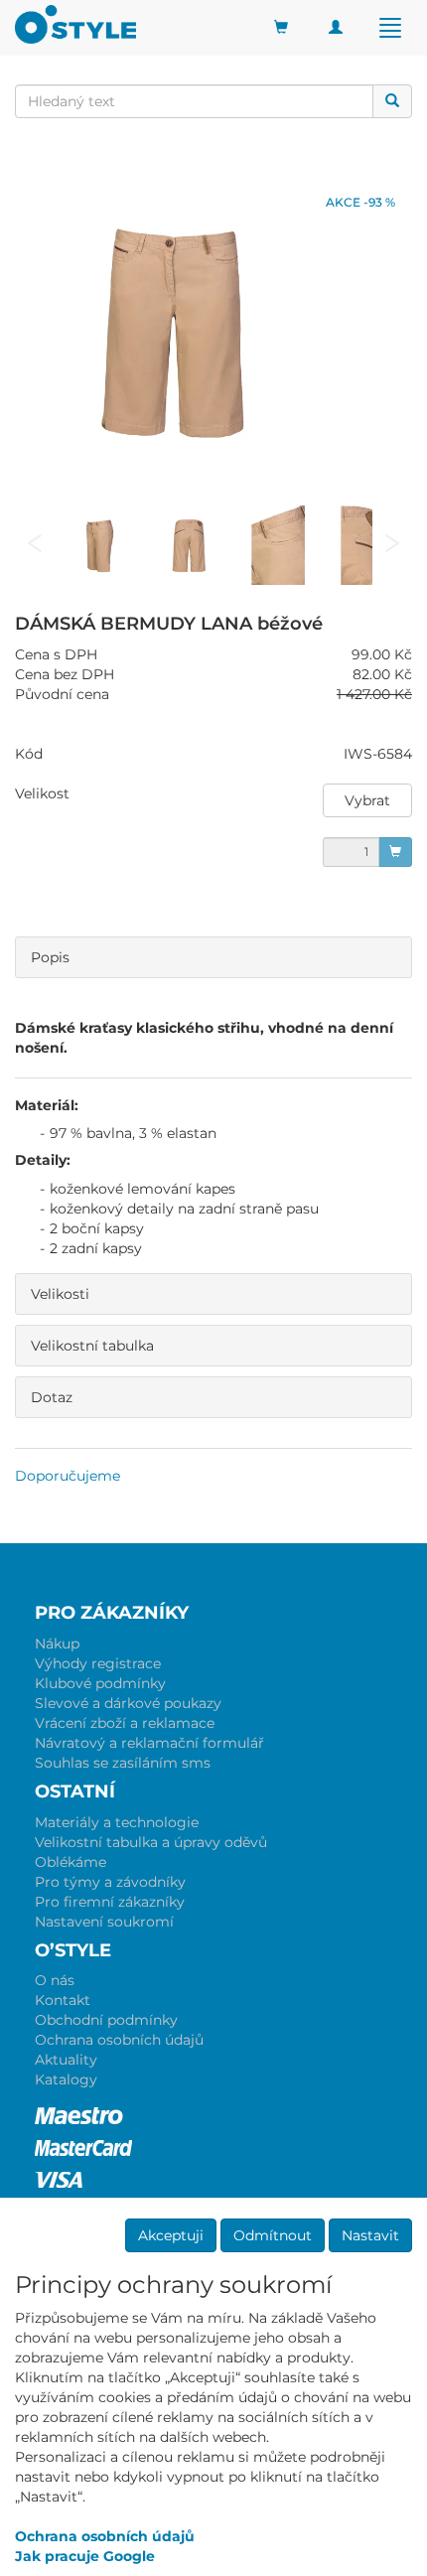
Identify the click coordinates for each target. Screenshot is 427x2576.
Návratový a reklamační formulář (149, 1743)
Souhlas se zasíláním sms (123, 1763)
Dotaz (52, 1397)
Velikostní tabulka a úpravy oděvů (151, 1842)
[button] (367, 800)
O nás (55, 1980)
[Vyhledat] (392, 101)
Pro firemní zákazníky (110, 1902)
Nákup (57, 1644)
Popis (50, 957)
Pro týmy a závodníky (110, 1882)
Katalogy (66, 2079)
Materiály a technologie (117, 1822)
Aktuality (66, 2060)
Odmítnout (273, 2235)
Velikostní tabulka (92, 1346)
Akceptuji (171, 2235)
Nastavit (370, 2235)
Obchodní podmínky (106, 2020)
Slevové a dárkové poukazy (128, 1703)
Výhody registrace (98, 1663)
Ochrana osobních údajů (119, 2040)
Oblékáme (71, 1862)
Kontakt (63, 2000)
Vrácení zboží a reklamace (125, 1723)
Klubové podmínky (100, 1683)
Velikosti (60, 1294)
